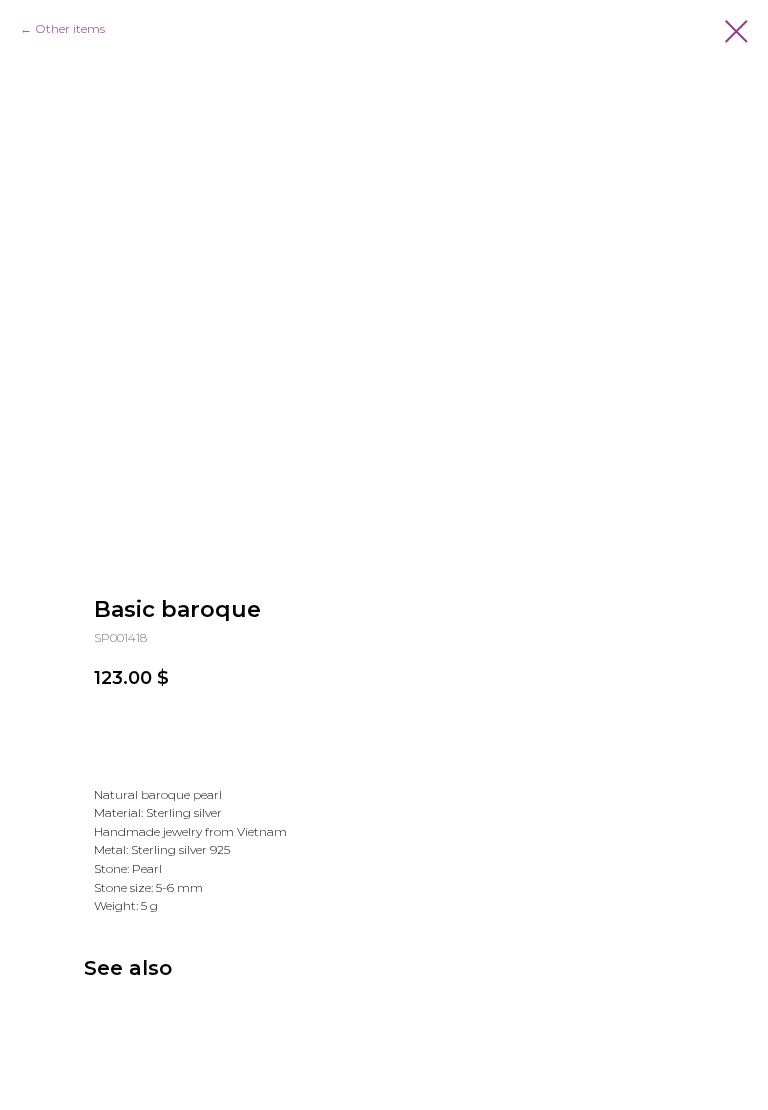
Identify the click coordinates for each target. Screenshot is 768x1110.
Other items (70, 28)
